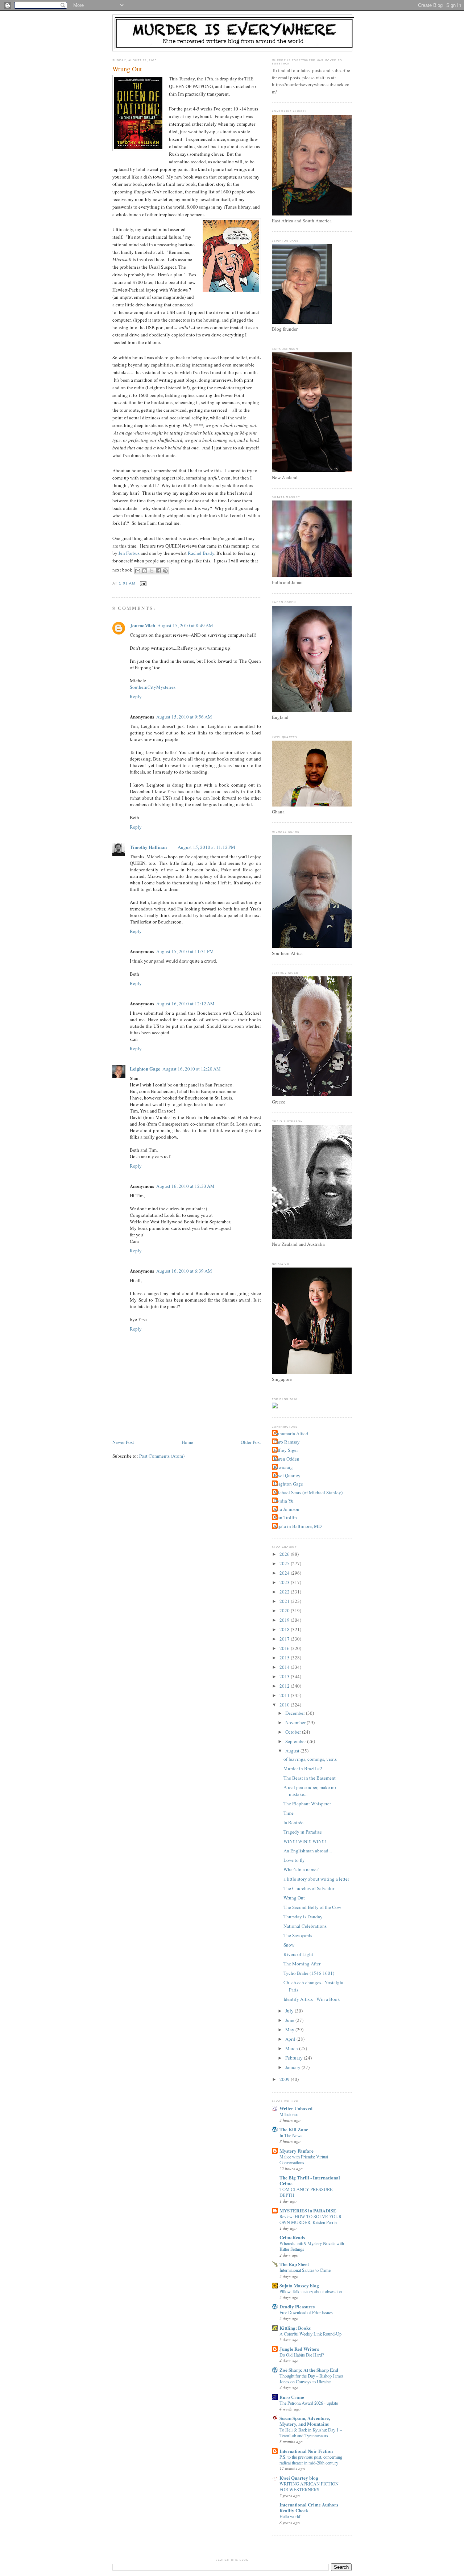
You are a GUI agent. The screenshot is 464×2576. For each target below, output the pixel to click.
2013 (285, 1676)
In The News (291, 2135)
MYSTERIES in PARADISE (308, 2210)
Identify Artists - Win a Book (312, 1999)
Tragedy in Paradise (303, 1832)
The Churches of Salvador (309, 1888)
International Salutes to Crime (305, 2270)
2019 (285, 1620)
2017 (285, 1639)
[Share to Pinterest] (165, 571)
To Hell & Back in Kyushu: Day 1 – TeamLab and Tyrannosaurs (311, 2433)
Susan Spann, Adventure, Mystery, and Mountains (305, 2421)
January (293, 2067)
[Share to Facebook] (158, 571)
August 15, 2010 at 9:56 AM (184, 717)
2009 (285, 2079)
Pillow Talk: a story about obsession (311, 2291)
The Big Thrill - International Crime (310, 2180)
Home (187, 1442)
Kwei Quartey (287, 1475)
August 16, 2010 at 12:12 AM (185, 1004)
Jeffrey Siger (286, 1450)
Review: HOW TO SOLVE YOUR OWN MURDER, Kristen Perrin (310, 2219)
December (296, 1713)
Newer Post (123, 1442)
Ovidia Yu (284, 1501)
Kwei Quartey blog (299, 2478)
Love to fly (294, 1860)
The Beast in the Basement (310, 1778)
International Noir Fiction (306, 2451)
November (296, 1722)
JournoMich (142, 625)
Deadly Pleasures (297, 2306)
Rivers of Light (298, 1954)
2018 (285, 1629)
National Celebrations (305, 1926)
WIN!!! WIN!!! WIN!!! (305, 1841)
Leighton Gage (145, 1069)
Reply (136, 696)
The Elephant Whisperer (307, 1804)
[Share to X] (152, 571)
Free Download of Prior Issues (306, 2312)
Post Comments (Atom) (162, 1456)
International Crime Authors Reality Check (309, 2507)
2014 (285, 1667)
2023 (285, 1582)
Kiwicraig (283, 1467)
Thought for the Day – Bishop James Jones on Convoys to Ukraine (312, 2379)
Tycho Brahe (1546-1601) (309, 1973)
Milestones (289, 2114)
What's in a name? (301, 1869)
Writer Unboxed (296, 2108)
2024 (285, 1573)
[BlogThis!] (145, 571)
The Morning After (302, 1964)
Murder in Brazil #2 (303, 1768)
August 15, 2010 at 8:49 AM (185, 625)
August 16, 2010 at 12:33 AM (185, 1186)
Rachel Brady (201, 553)
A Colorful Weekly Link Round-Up (310, 2334)
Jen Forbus (129, 553)
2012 (285, 1686)
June (290, 2020)
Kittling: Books (295, 2328)
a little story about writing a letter (316, 1879)
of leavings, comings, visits (310, 1759)
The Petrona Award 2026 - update (309, 2403)
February (295, 2058)
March (292, 2048)
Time (289, 1813)
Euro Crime (292, 2397)
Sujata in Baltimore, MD (298, 1526)
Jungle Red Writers (299, 2349)
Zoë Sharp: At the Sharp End (309, 2370)
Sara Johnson (287, 1509)
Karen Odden (287, 1459)
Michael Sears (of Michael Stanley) (308, 1492)
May (290, 2030)
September (296, 1741)
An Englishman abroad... (308, 1851)
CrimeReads (292, 2237)
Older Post (251, 1442)
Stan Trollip (285, 1517)
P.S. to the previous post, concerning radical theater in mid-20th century (311, 2460)
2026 (285, 1554)
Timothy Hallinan (148, 847)
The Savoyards (298, 1935)
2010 (285, 1705)
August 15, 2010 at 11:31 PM (185, 951)
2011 (285, 1695)
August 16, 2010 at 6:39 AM (184, 1271)
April (291, 2039)
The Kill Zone (294, 2129)
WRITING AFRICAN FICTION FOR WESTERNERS (309, 2487)
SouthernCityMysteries (153, 687)
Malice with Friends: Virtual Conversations (304, 2160)
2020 (285, 1610)
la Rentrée (293, 1822)
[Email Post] (142, 583)
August (293, 1751)
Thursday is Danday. (303, 1917)
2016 (285, 1648)
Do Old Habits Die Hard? (302, 2355)
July (290, 2011)
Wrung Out (127, 69)
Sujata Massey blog (299, 2285)
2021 (285, 1601)
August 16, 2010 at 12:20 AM (192, 1069)
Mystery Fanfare (297, 2151)
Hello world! (291, 2516)
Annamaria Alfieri (291, 1433)
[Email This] (138, 571)
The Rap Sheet (294, 2264)
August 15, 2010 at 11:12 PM (206, 847)
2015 (285, 1658)
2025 (285, 1563)
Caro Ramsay (287, 1442)
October (294, 1732)
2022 (285, 1592)
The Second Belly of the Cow (312, 1907)
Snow (289, 1945)
